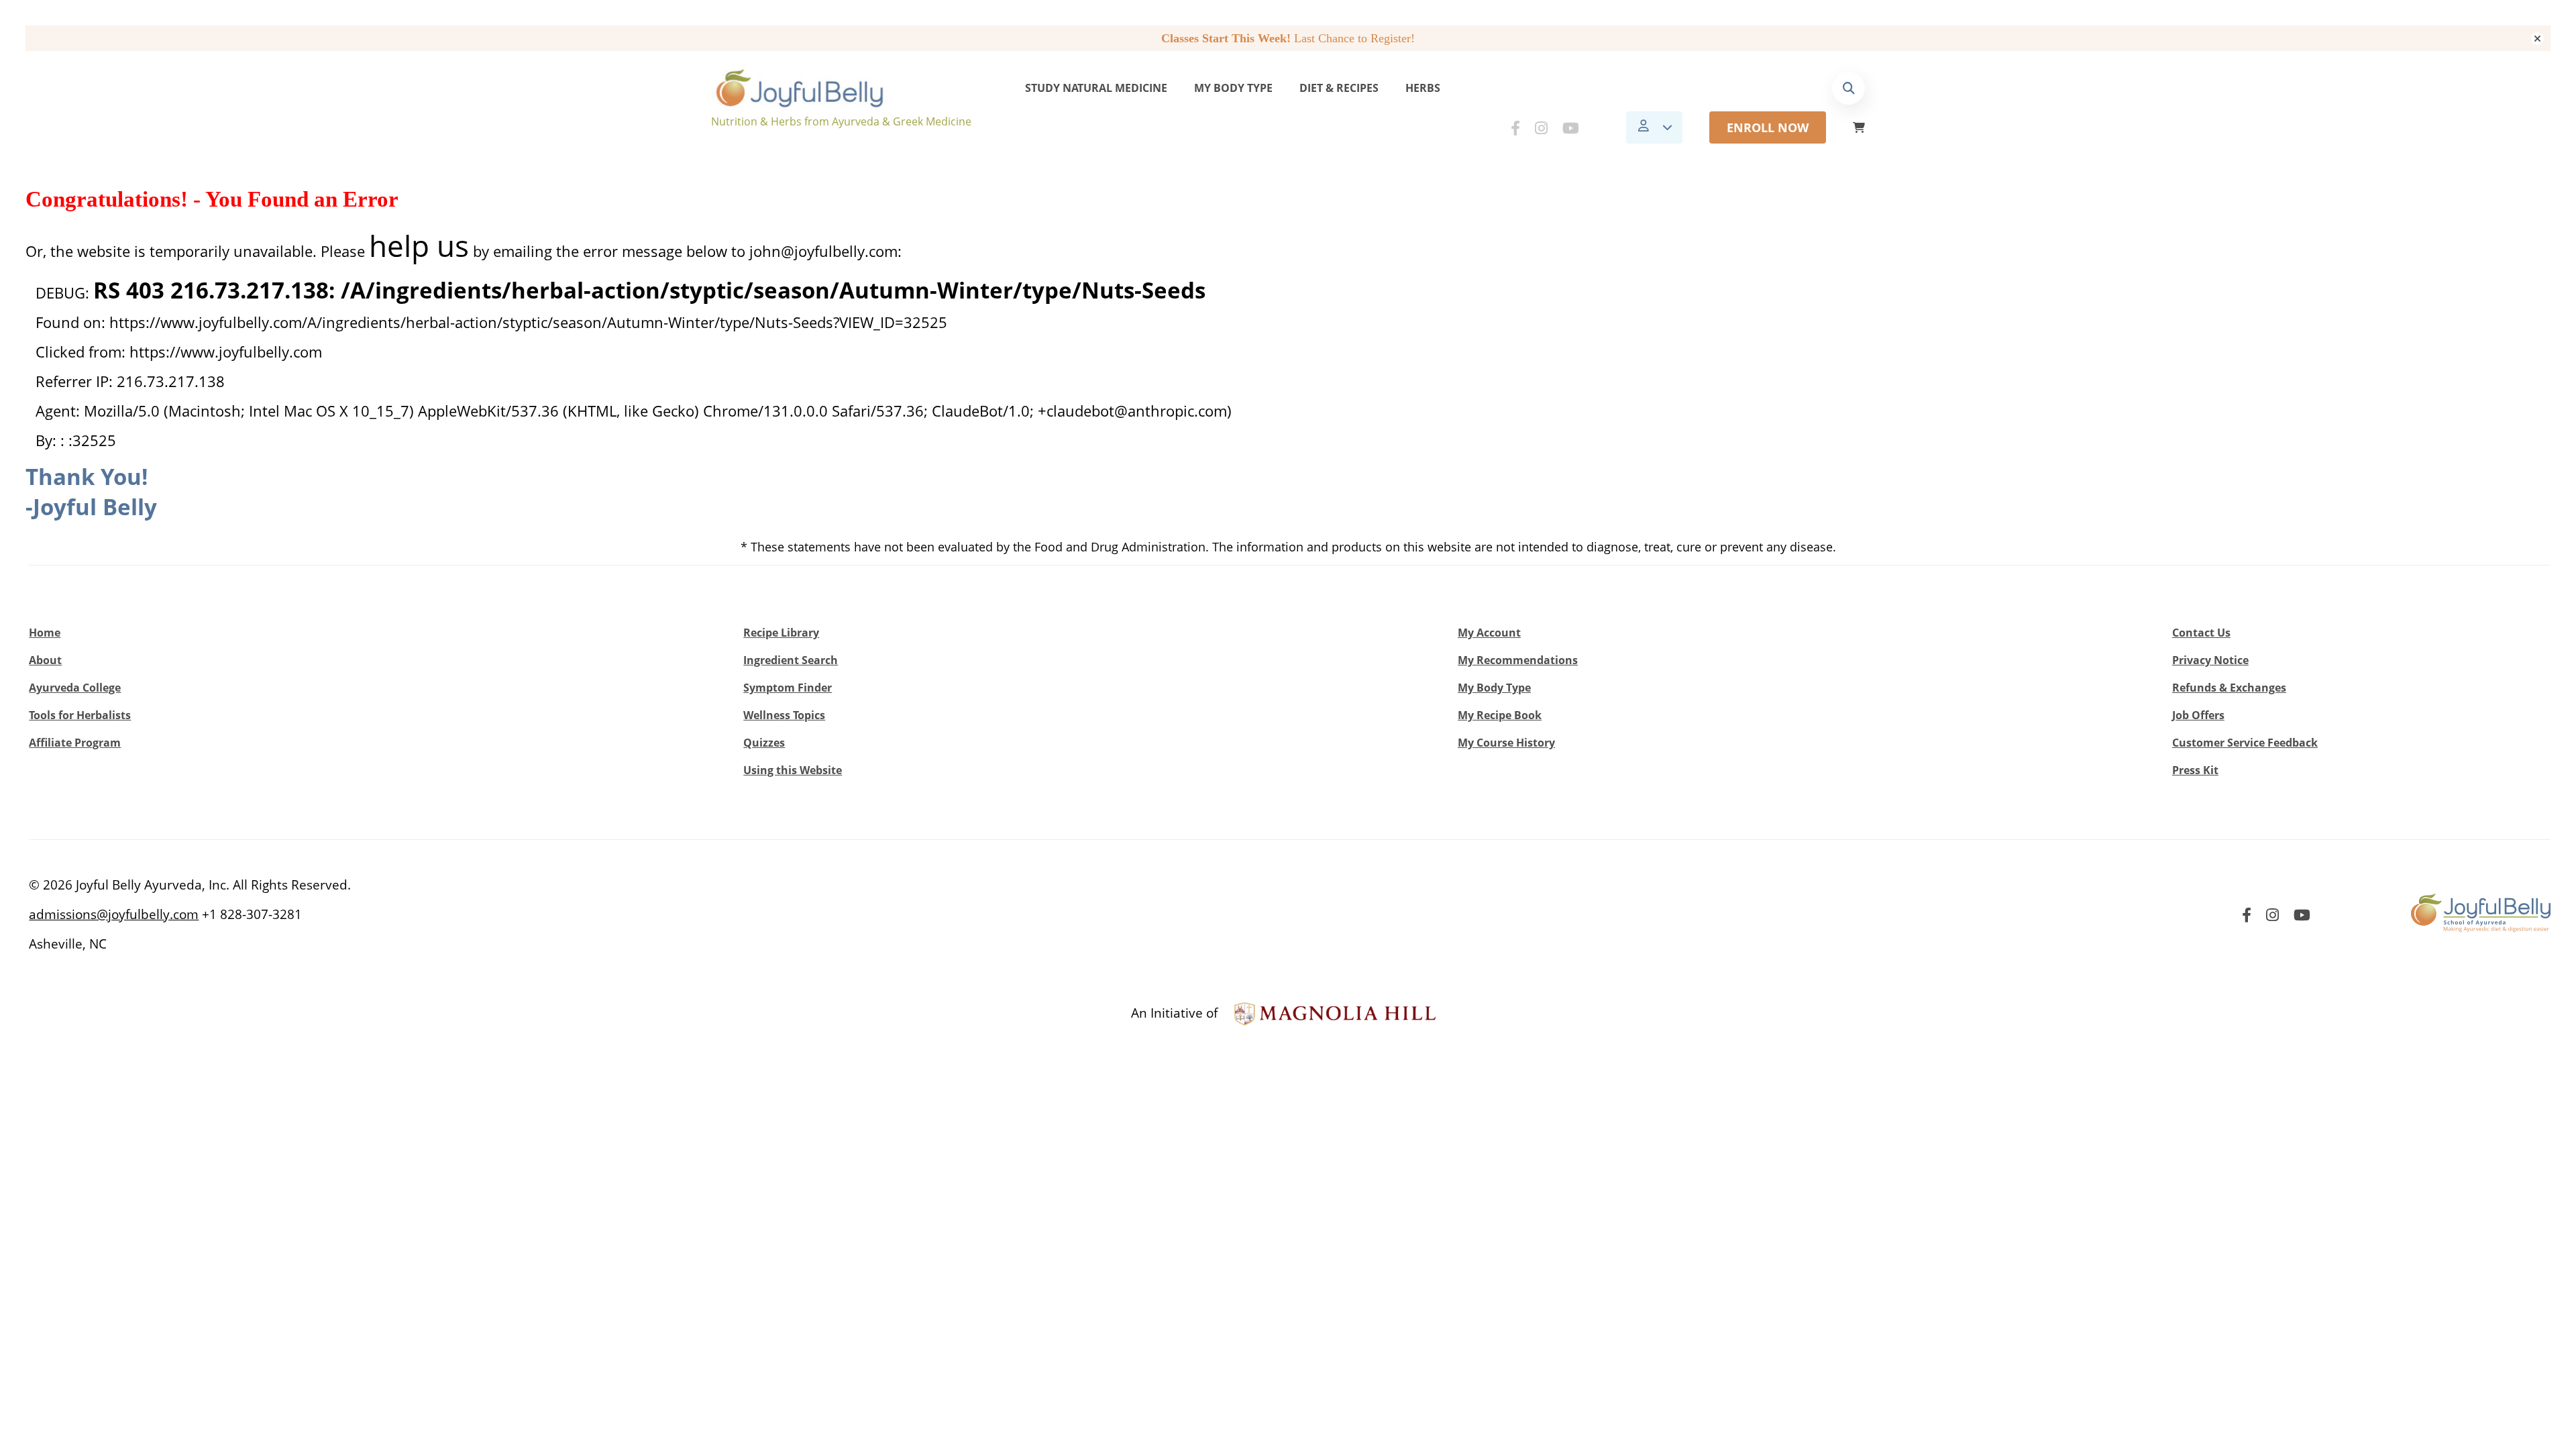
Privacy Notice (2210, 660)
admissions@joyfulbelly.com (114, 914)
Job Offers (2198, 715)
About (45, 660)
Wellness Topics (784, 715)
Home (45, 633)
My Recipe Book (1500, 715)
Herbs (1423, 88)
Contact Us (2201, 633)
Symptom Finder (788, 688)
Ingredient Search (791, 660)
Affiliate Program (75, 743)
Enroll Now (1768, 127)
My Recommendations (1518, 660)
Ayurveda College (75, 688)
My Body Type (1233, 88)
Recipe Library (781, 633)
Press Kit (2195, 770)
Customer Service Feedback (2245, 743)
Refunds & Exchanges (2229, 688)
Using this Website (793, 770)
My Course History (1506, 743)
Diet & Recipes (1339, 88)
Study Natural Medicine (1096, 88)
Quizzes (764, 743)
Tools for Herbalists (80, 715)
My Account (1489, 633)
